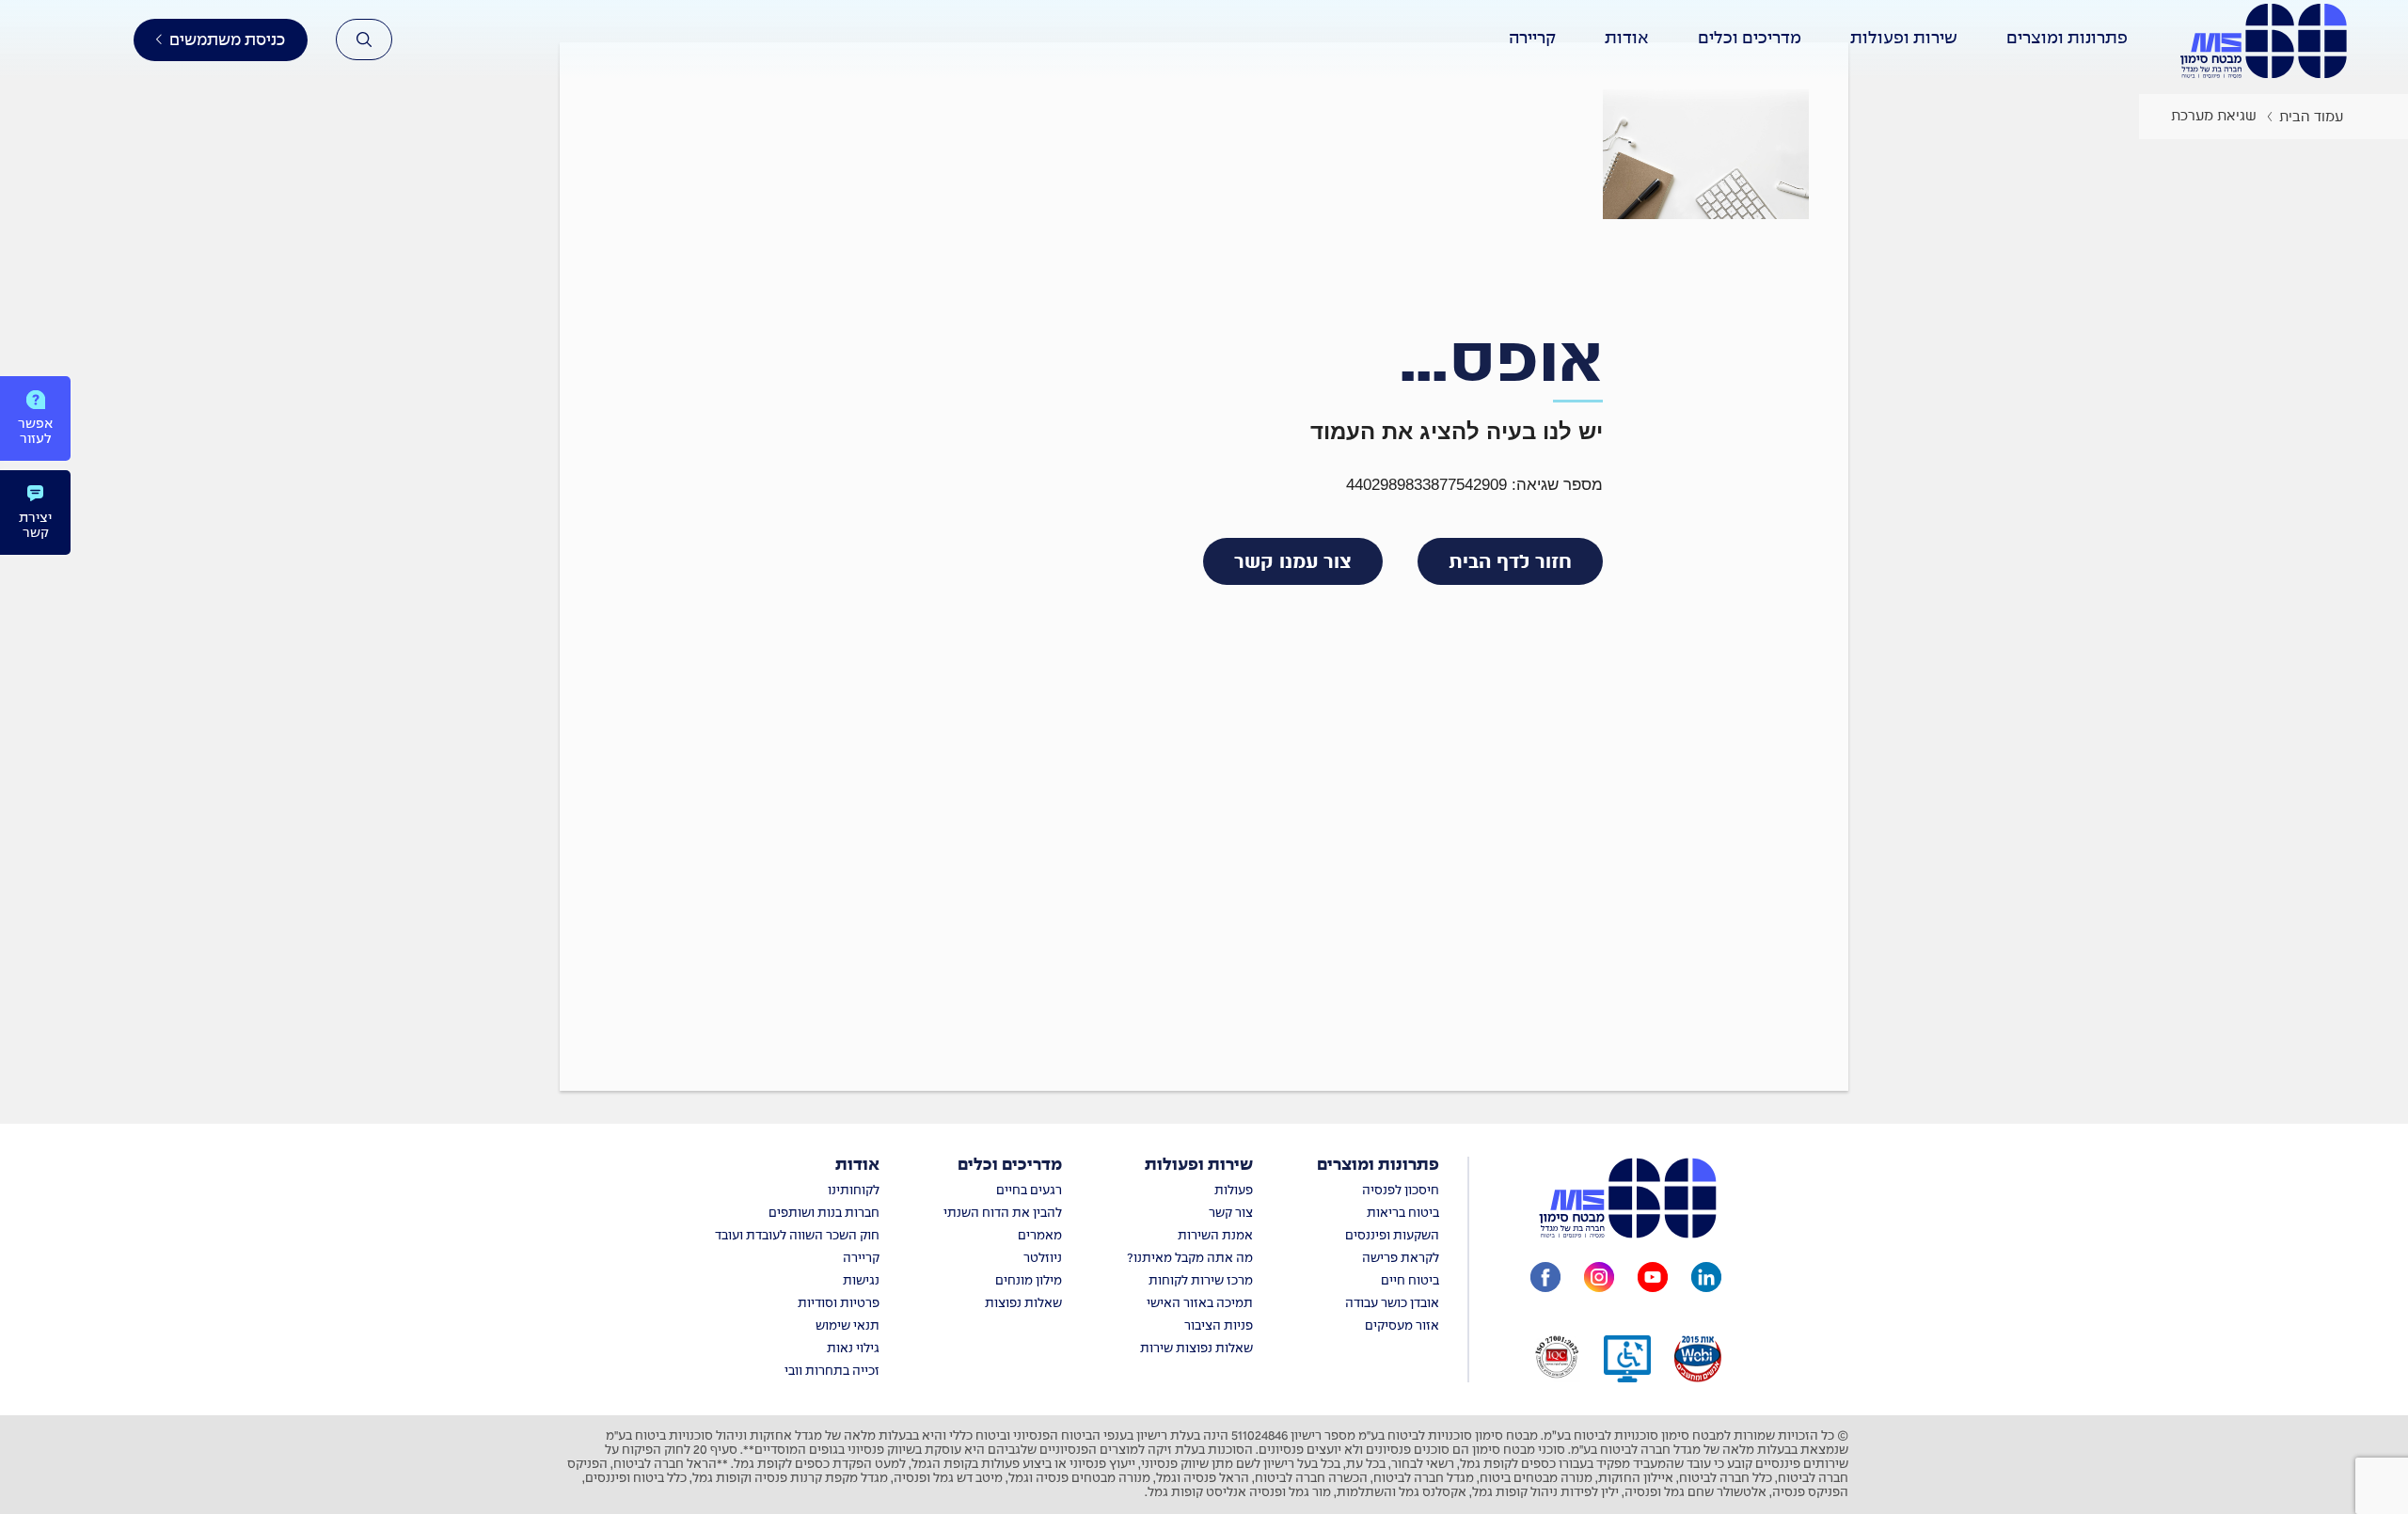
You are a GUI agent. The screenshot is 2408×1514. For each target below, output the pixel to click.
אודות (857, 1166)
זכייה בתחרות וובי (832, 1372)
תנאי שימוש (848, 1326)
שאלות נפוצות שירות (1196, 1349)
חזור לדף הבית (1510, 561)
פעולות (1234, 1191)
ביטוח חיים (1410, 1281)
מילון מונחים (1029, 1281)
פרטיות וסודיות (839, 1304)
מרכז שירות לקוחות (1201, 1281)
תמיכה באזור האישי (1200, 1304)
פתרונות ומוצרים (1378, 1166)
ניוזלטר (1043, 1259)
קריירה (861, 1259)
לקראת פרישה (1401, 1259)
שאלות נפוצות (1023, 1304)
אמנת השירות (1215, 1236)
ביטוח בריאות (1403, 1214)
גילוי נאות (853, 1349)
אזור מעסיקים (1402, 1326)
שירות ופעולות (1199, 1166)
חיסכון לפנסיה (1401, 1191)
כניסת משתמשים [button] (227, 40)
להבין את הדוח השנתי (1003, 1214)
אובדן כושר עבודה (1392, 1304)
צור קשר (1231, 1214)
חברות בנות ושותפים (824, 1214)
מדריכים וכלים (1010, 1166)
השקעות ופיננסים (1392, 1236)
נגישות (861, 1281)
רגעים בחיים (1029, 1191)
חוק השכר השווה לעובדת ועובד (797, 1236)
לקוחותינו (854, 1191)
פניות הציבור (1219, 1326)
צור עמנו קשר (1293, 561)
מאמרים (1040, 1236)
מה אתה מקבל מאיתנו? (1190, 1259)
